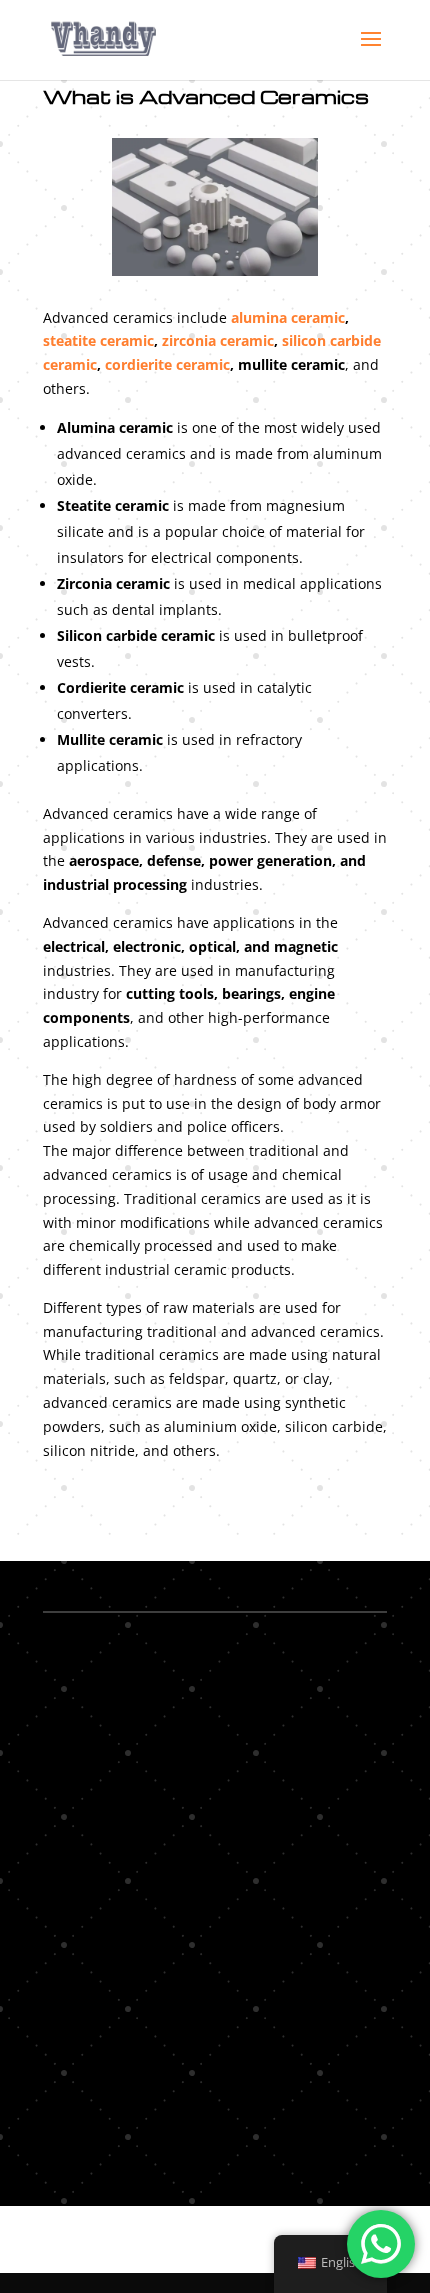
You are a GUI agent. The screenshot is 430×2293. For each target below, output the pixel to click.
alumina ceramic (288, 317)
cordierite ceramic (167, 364)
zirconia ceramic (218, 340)
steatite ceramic (98, 340)
